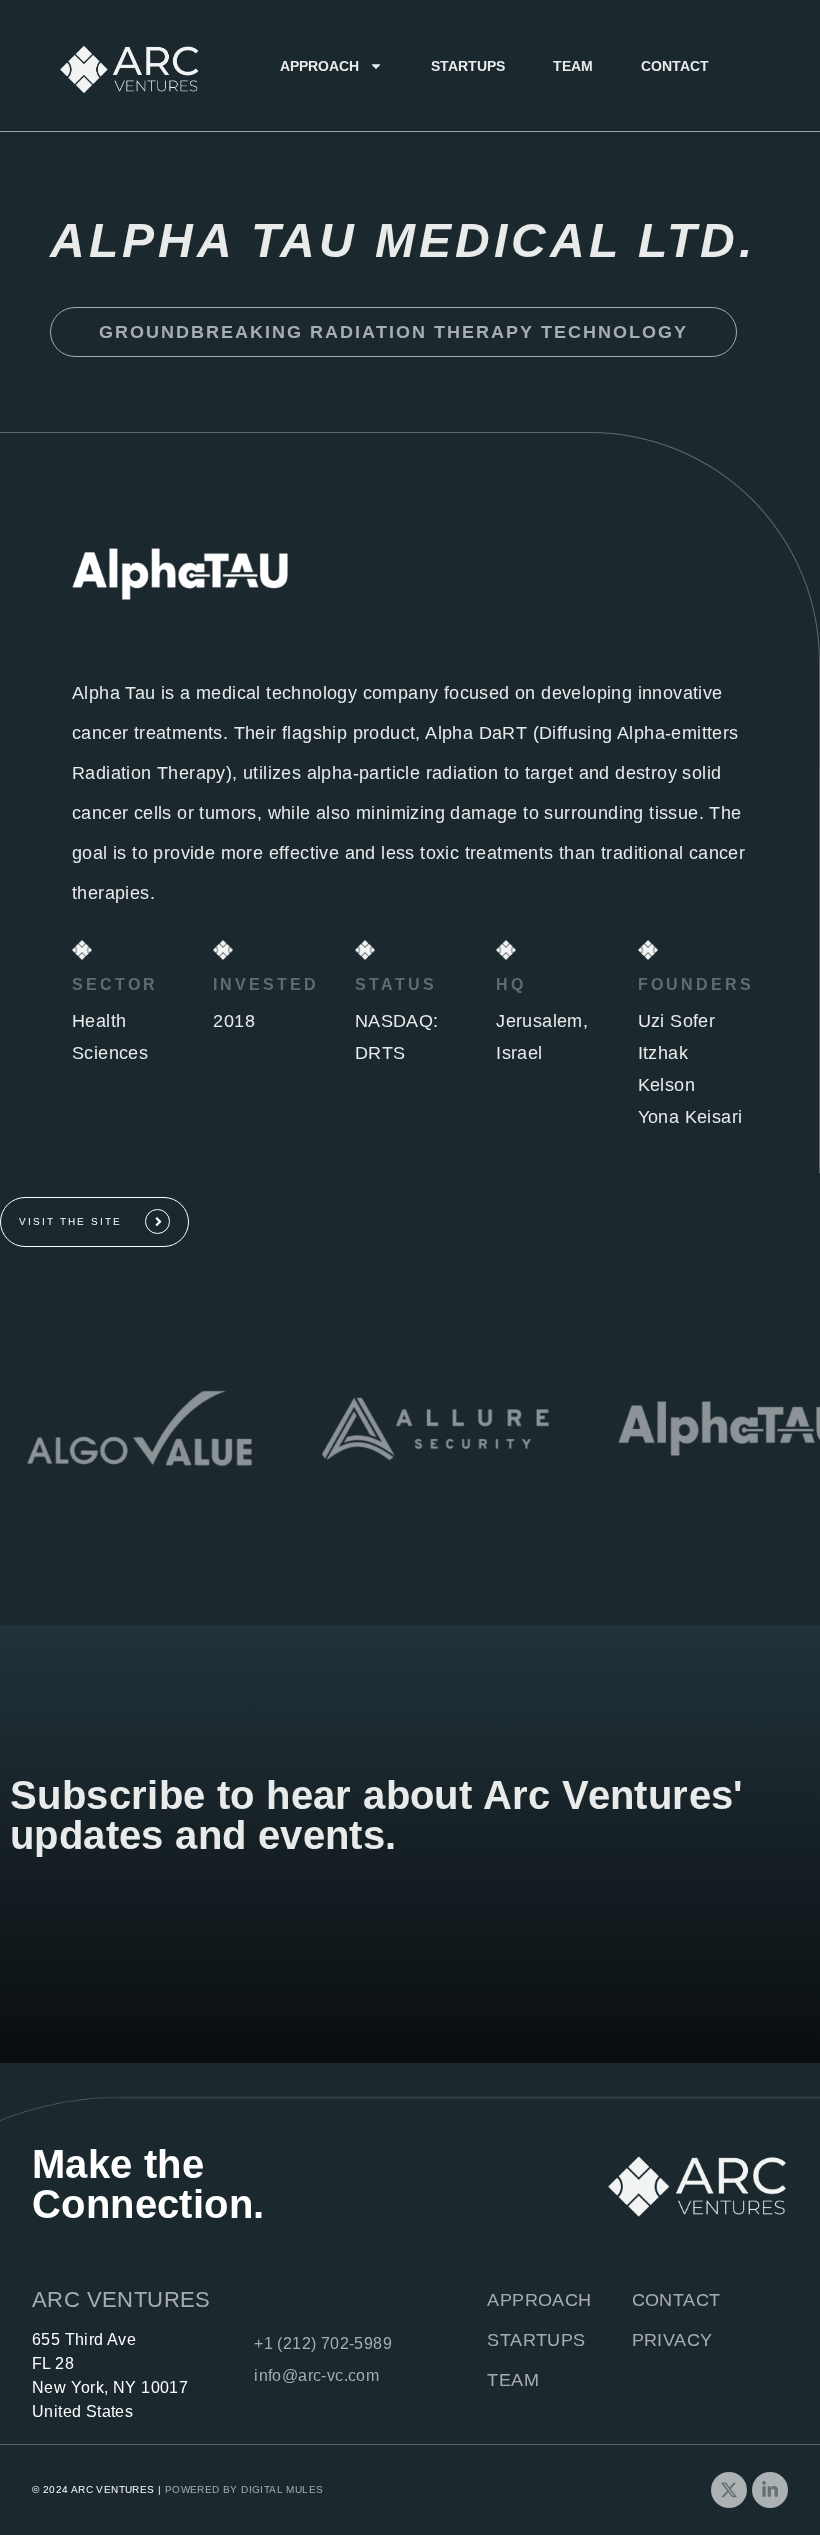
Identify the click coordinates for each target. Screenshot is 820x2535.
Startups (468, 66)
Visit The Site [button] (70, 1221)
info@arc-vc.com (316, 2375)
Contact (675, 66)
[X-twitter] (729, 2490)
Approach (319, 66)
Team (573, 66)
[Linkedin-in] (770, 2490)
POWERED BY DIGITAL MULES (244, 2489)
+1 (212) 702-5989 (323, 2343)
